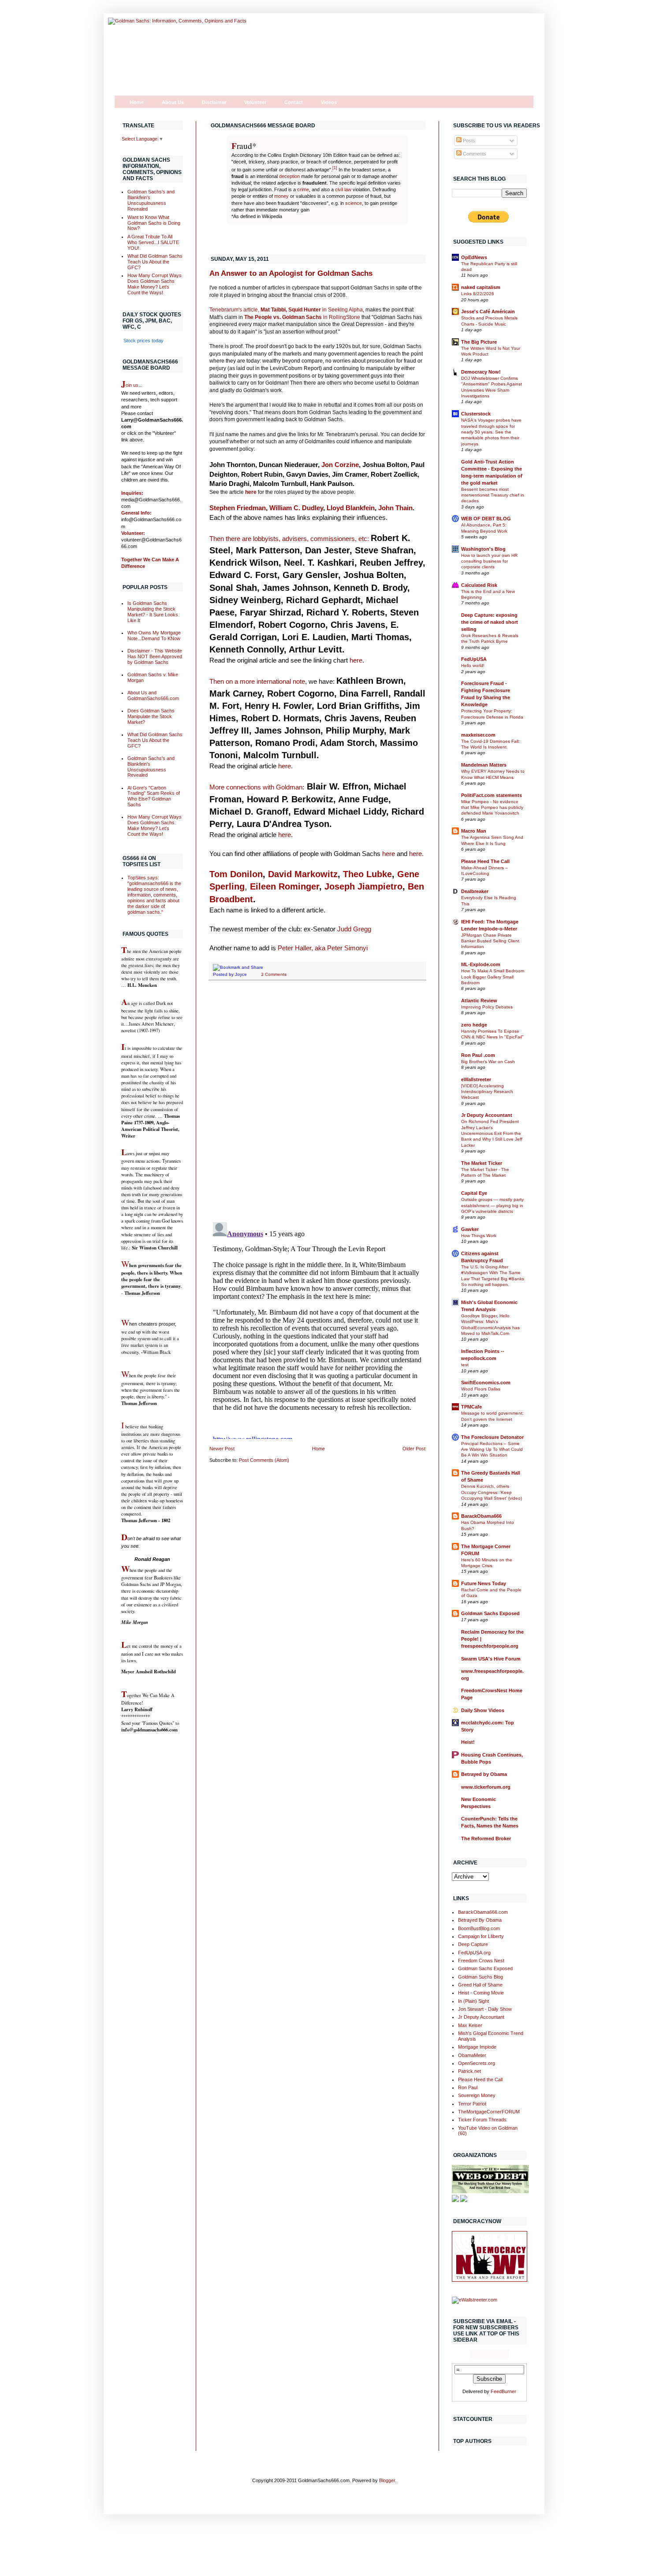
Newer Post (222, 1449)
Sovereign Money (477, 2095)
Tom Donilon (236, 874)
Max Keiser (470, 2025)
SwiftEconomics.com (486, 1383)
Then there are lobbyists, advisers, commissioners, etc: (289, 539)
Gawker (470, 1229)
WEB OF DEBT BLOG (486, 519)
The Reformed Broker (486, 1838)
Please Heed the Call (480, 2079)
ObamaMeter (472, 2055)
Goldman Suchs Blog (480, 1977)
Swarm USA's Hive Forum (491, 1659)
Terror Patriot (472, 2104)
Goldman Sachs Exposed (490, 1613)
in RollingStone (302, 317)
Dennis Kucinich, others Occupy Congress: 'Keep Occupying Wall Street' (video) (492, 1492)
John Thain (395, 508)
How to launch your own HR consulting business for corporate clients (489, 561)
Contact (294, 102)
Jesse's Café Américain (488, 311)
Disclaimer (214, 102)
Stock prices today (143, 341)
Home (137, 102)
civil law (343, 189)
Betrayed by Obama (484, 1774)
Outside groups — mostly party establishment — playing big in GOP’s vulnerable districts (492, 1205)
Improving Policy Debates (487, 1007)
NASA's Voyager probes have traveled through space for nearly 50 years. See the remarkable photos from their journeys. (491, 432)
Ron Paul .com (478, 1055)
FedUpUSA (474, 659)
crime (303, 189)
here (251, 492)
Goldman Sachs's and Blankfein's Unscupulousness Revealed (151, 200)
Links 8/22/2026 (478, 294)
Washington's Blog (483, 549)
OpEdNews (474, 257)
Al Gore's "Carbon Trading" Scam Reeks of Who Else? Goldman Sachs (154, 796)
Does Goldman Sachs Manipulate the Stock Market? (151, 716)
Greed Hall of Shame (480, 1985)
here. (285, 766)
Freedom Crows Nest (481, 1961)
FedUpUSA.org (474, 1953)
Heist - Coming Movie (481, 1993)
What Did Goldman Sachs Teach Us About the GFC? (155, 262)
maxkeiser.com (478, 735)
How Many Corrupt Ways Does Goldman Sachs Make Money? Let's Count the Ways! (155, 284)
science (354, 203)
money (281, 196)
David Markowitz (303, 874)
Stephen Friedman (238, 508)
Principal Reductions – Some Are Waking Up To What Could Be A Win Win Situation (492, 1449)
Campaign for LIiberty (481, 1936)
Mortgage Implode (477, 2047)
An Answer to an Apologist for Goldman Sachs (291, 273)
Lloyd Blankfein (351, 508)
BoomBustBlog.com (479, 1928)
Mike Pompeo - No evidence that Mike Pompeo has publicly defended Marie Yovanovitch (492, 808)
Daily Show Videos (483, 1710)
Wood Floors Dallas (481, 1389)
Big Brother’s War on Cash (488, 1062)
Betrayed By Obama (480, 1920)
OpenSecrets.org (477, 2063)
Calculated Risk (479, 585)
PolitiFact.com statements (492, 795)
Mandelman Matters (484, 765)
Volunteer (255, 102)
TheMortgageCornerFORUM (489, 2112)
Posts (468, 141)
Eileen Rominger (285, 886)
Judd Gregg (354, 929)
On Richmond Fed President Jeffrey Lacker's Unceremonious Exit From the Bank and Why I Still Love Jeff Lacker (492, 1133)
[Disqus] (317, 1101)
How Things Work (479, 1236)
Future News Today (484, 1583)
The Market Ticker (482, 1163)
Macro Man (474, 831)
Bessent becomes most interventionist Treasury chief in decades (493, 495)
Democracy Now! (481, 372)
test (465, 1365)
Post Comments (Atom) (264, 1460)
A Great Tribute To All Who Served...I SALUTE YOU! (153, 242)
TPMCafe (471, 1407)
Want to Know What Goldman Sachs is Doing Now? (154, 223)
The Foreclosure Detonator (492, 1437)
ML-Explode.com (481, 964)
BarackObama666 (481, 1516)
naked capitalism (481, 287)
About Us (173, 102)
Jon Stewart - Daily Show (485, 2009)
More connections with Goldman (256, 787)
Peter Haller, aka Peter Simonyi (323, 948)
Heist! (468, 1742)
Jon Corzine (340, 465)
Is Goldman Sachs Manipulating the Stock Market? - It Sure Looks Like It (153, 612)
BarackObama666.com (483, 1912)
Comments (474, 154)
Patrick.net (469, 2071)
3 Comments (274, 974)
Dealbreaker (475, 891)
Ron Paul (468, 2087)
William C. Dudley (296, 508)
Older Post (414, 1449)
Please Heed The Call (485, 861)
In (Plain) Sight (473, 2001)
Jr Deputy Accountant (487, 1115)
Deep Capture (473, 1944)
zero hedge (474, 1025)
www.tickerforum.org (486, 1787)
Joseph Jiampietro (363, 886)
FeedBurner (503, 2391)
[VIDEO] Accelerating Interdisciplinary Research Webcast (487, 1092)
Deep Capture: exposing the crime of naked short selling (490, 622)
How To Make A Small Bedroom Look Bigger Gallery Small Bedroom (493, 977)
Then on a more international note (257, 681)
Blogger (387, 2480)
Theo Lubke (367, 874)
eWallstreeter (476, 1079)
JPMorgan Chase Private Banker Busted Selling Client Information (490, 941)
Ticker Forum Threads (482, 2120)
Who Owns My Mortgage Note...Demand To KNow (154, 636)
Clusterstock (476, 414)
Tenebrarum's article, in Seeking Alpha (286, 310)
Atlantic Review (479, 1001)
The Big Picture (479, 342)
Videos (329, 102)
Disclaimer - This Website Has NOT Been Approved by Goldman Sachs (155, 656)
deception (289, 176)
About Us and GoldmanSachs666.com (153, 695)
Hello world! (473, 665)
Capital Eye (474, 1193)
